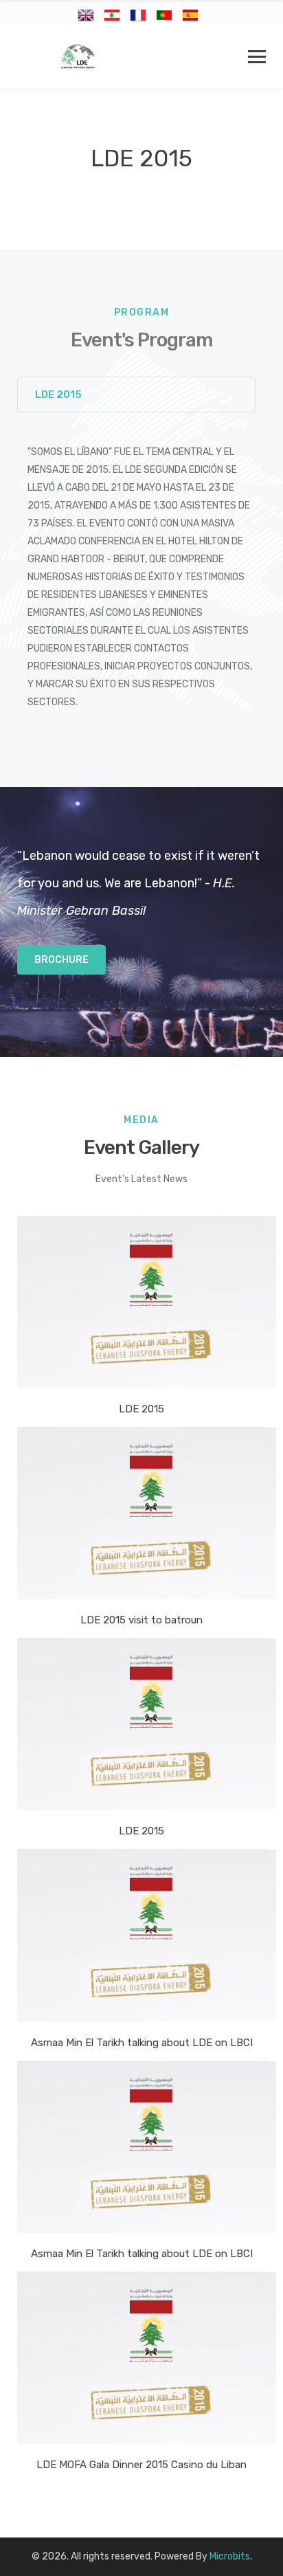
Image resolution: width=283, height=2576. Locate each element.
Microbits (230, 2556)
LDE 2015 (58, 395)
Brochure (61, 960)
